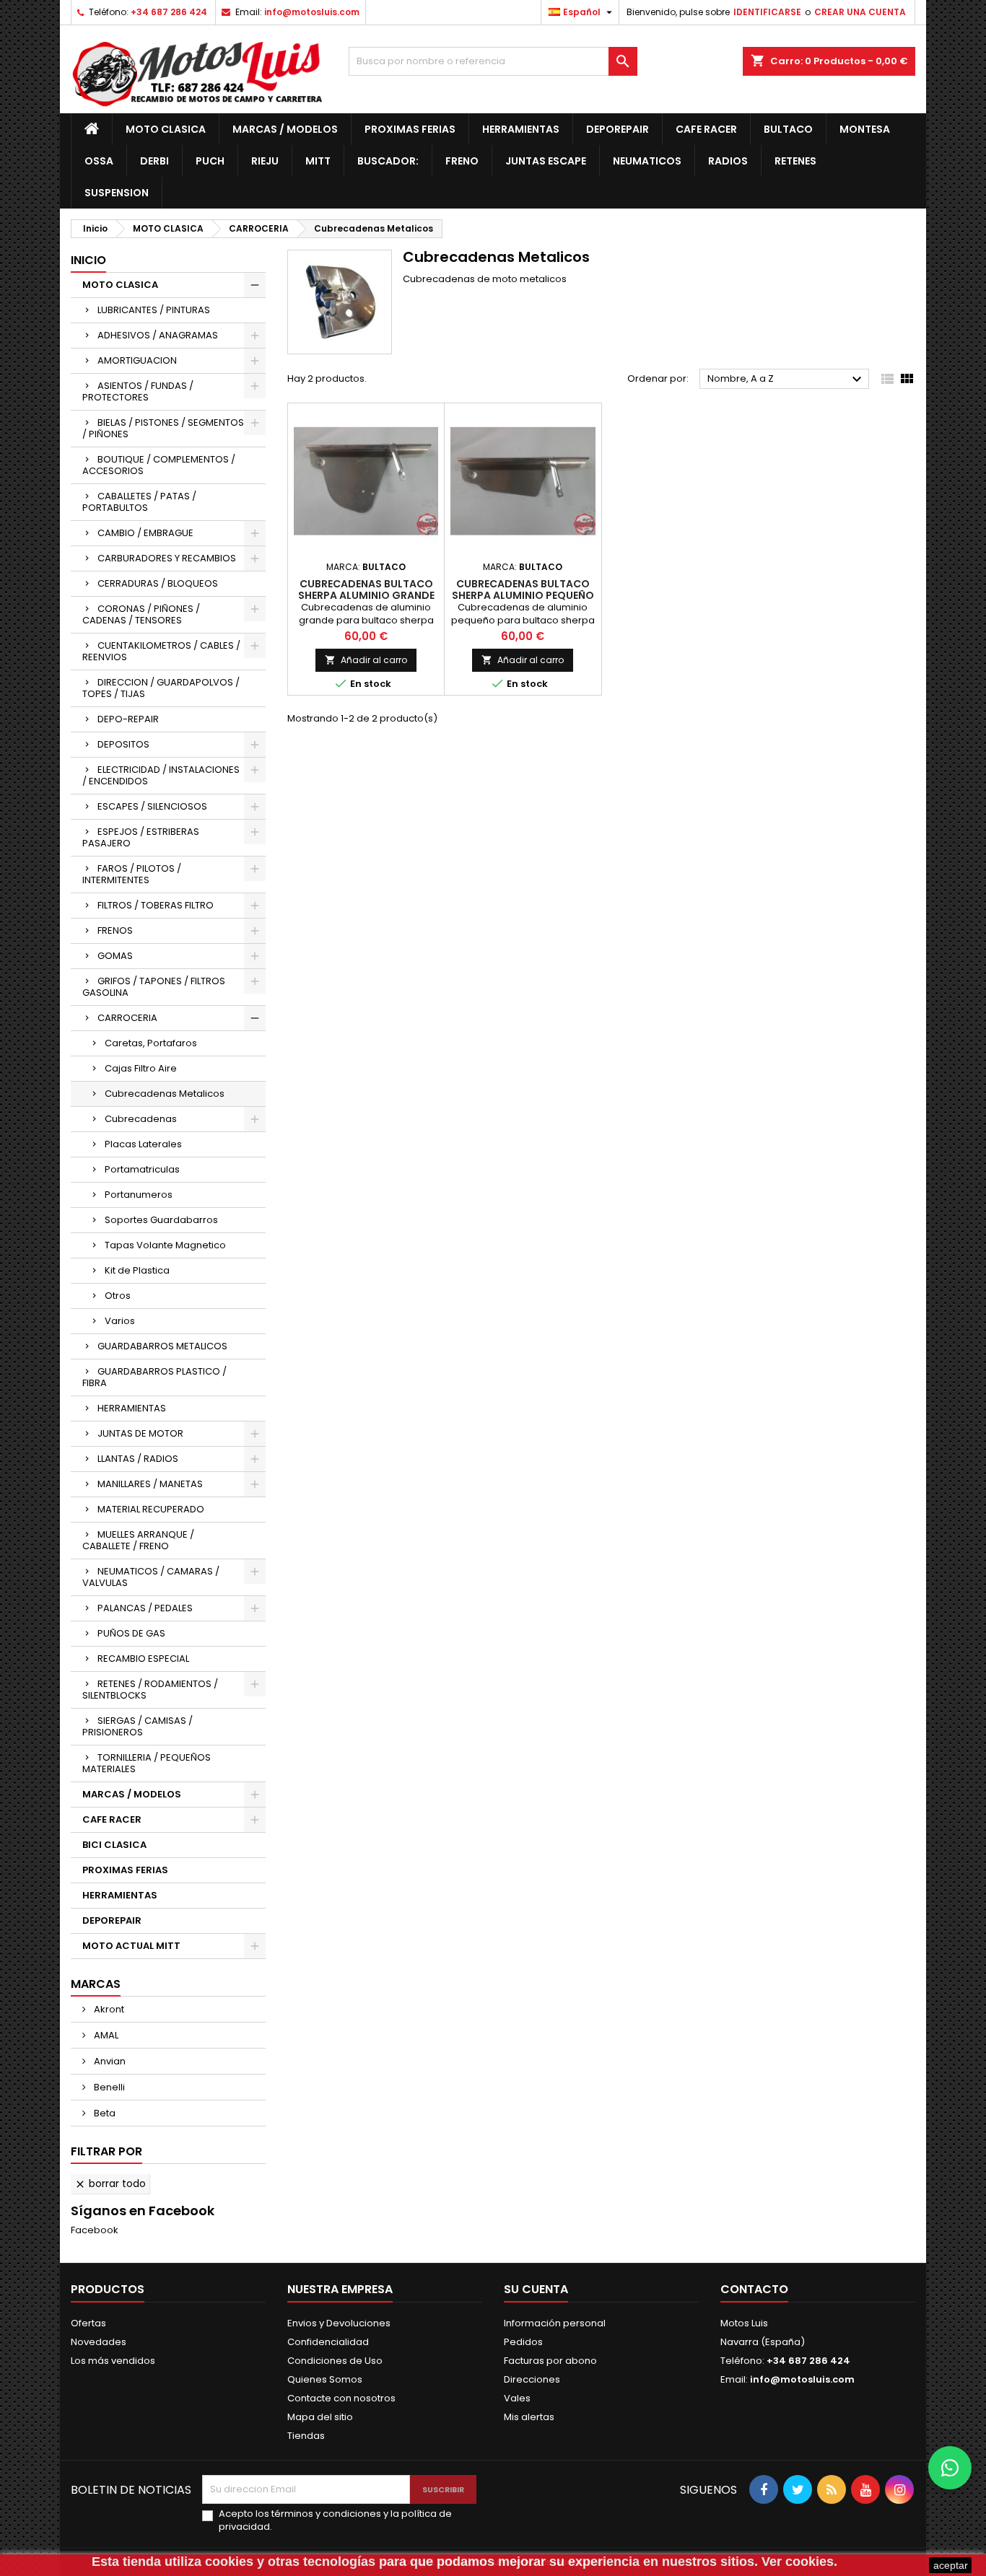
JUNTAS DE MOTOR (140, 1433)
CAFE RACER (706, 129)
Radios (728, 161)
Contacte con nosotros (341, 2398)
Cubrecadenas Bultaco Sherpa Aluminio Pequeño (523, 590)
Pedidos (523, 2342)
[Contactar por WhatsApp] (950, 2468)
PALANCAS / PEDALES (145, 1608)
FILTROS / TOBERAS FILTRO (156, 905)
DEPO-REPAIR (128, 719)
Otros (118, 1296)
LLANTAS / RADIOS (138, 1459)
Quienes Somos (325, 2379)
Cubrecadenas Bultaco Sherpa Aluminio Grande (366, 590)
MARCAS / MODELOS (285, 129)
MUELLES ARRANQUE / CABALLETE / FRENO (138, 1540)
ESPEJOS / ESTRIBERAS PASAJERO (141, 837)
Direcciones (532, 2379)
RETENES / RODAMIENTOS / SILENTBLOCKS (150, 1690)
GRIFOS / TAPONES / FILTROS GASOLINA (154, 987)
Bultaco (788, 129)
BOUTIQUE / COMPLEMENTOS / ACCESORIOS (159, 465)
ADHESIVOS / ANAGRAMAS (158, 335)
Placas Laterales (143, 1144)
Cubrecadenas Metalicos (165, 1094)
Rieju (265, 161)
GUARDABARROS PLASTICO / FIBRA (154, 1377)
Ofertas (88, 2323)
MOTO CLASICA (166, 129)
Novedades (99, 2342)
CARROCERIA (127, 1018)
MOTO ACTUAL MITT (131, 1946)
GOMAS (115, 956)
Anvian (109, 2061)
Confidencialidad (328, 2342)
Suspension (117, 193)
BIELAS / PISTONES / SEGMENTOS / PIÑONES (163, 428)
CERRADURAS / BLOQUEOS (158, 583)
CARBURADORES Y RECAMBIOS (167, 558)
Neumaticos (647, 161)
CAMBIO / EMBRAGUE (145, 533)
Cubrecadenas (141, 1119)
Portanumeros (139, 1195)
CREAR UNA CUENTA (860, 12)
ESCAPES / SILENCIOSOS (152, 806)
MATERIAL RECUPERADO (151, 1509)
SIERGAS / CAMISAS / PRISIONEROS (138, 1726)
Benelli (108, 2087)
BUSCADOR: (388, 161)
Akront (108, 2009)
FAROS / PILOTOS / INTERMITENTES (132, 874)
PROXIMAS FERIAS (410, 129)
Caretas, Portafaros (151, 1043)
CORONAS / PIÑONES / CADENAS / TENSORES (141, 614)
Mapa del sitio (320, 2417)
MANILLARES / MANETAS (150, 1484)
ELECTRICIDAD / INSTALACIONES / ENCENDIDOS (161, 775)
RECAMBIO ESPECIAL (143, 1659)
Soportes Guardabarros (161, 1220)
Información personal (555, 2323)
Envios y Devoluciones (339, 2323)
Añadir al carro (366, 660)
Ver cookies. (799, 2562)
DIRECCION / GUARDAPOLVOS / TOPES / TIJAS (161, 688)
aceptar (951, 2565)
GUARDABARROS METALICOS (162, 1346)
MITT (318, 161)
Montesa (865, 129)
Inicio (88, 260)
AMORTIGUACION (137, 360)
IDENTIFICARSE (767, 12)
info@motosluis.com (312, 12)
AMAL (105, 2035)
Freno (462, 161)
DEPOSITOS (123, 744)
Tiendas (306, 2436)
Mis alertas (529, 2417)
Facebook (95, 2230)
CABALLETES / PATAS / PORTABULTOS (139, 502)
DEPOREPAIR (618, 129)
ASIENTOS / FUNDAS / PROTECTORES (138, 391)
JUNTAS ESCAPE (546, 161)
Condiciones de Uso (335, 2361)
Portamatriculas (142, 1169)
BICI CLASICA (114, 1845)
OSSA (99, 161)
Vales (517, 2398)
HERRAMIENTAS (521, 129)
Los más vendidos (113, 2361)
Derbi (154, 161)
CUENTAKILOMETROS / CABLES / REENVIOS (161, 651)
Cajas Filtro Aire (141, 1068)
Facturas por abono (550, 2361)
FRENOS (115, 930)
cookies (229, 2562)
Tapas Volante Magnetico (165, 1245)
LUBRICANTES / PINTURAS (154, 310)
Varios (120, 1321)
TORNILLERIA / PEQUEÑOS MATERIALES (147, 1763)
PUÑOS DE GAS (131, 1633)
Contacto (754, 2289)
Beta (104, 2113)
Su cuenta (536, 2289)
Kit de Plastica (137, 1270)
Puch (210, 161)
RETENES (795, 161)
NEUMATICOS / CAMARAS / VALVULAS (151, 1577)
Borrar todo (110, 2183)
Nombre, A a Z (786, 380)
